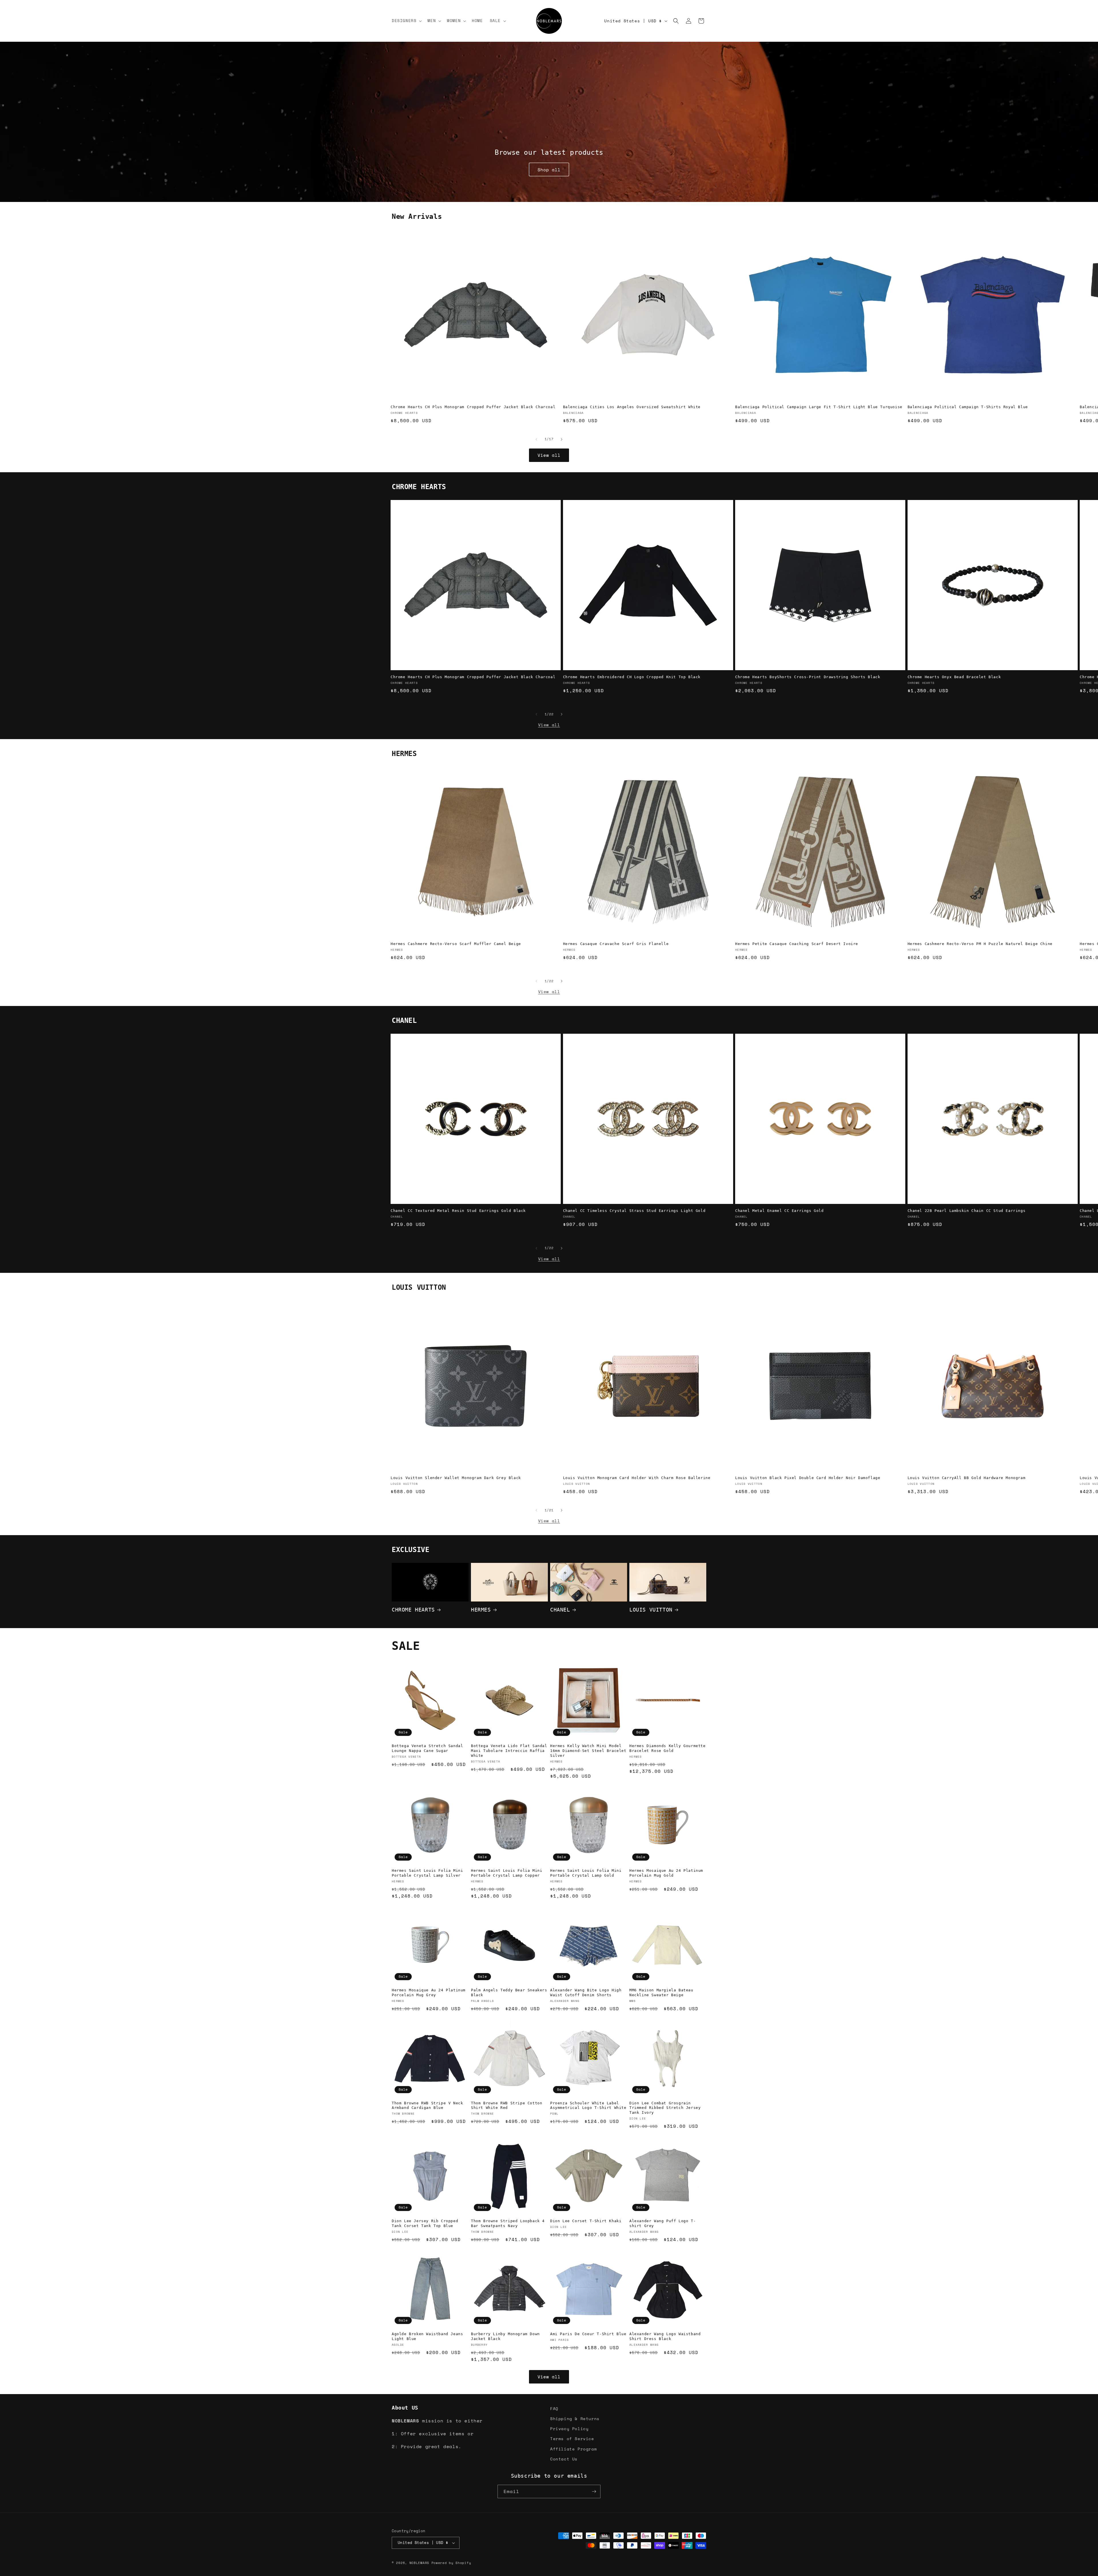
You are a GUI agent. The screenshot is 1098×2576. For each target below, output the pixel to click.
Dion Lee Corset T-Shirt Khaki (586, 2221)
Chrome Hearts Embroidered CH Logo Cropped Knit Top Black (632, 677)
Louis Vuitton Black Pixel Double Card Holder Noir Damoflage (808, 1478)
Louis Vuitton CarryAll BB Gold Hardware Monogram (967, 1478)
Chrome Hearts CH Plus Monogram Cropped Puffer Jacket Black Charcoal (473, 407)
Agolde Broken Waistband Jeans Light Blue (427, 2336)
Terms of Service (572, 2439)
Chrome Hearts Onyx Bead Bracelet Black (954, 677)
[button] (406, 21)
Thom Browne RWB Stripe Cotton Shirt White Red (507, 2105)
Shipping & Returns (575, 2419)
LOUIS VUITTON (651, 1609)
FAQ (554, 2409)
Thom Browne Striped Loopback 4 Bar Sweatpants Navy (508, 2223)
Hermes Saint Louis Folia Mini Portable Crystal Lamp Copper (507, 1873)
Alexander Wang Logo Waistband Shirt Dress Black (665, 2336)
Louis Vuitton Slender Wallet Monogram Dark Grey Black (456, 1478)
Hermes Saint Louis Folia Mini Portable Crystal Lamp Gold (586, 1873)
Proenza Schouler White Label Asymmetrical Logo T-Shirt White (588, 2105)
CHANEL (560, 1609)
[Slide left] (536, 439)
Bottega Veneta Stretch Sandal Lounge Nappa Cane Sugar (427, 1748)
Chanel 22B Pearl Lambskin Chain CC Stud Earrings (967, 1211)
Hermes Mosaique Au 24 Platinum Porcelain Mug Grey (429, 1992)
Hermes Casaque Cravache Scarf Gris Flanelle (616, 944)
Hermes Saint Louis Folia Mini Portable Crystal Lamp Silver (427, 1873)
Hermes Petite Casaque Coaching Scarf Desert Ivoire (797, 944)
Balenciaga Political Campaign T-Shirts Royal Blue (968, 407)
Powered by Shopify (451, 2563)
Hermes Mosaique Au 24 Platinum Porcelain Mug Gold (666, 1873)
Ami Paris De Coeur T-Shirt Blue (588, 2334)
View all (549, 455)
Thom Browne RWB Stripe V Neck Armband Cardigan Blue (427, 2105)
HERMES (481, 1609)
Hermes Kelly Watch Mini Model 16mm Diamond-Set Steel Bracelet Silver (588, 1751)
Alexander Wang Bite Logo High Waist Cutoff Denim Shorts (586, 1992)
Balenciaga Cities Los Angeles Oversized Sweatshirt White (632, 407)
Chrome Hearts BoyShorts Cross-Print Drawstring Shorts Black (808, 677)
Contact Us (564, 2459)
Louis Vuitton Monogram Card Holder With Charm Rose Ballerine (637, 1478)
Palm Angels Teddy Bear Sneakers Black (509, 1992)
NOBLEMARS (419, 2563)
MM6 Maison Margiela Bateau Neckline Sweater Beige (661, 1992)
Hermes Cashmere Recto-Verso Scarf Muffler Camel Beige (456, 944)
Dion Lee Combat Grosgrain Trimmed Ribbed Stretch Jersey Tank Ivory (665, 2108)
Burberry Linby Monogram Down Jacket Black (505, 2336)
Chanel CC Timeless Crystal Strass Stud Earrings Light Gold (634, 1211)
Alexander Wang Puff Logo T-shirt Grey (663, 2223)
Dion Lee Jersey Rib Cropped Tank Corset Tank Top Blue (425, 2223)
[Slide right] (562, 439)
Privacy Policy (569, 2429)
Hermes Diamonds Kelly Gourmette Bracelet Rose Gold (668, 1748)
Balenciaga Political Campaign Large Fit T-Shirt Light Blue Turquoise (819, 407)
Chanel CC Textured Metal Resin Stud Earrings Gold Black (458, 1211)
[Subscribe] (594, 2491)
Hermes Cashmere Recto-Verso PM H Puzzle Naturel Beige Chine (980, 944)
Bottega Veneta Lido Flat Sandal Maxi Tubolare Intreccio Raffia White (509, 1751)
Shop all (549, 170)
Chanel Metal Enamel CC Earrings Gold (779, 1211)
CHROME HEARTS (413, 1609)
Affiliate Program (573, 2449)
